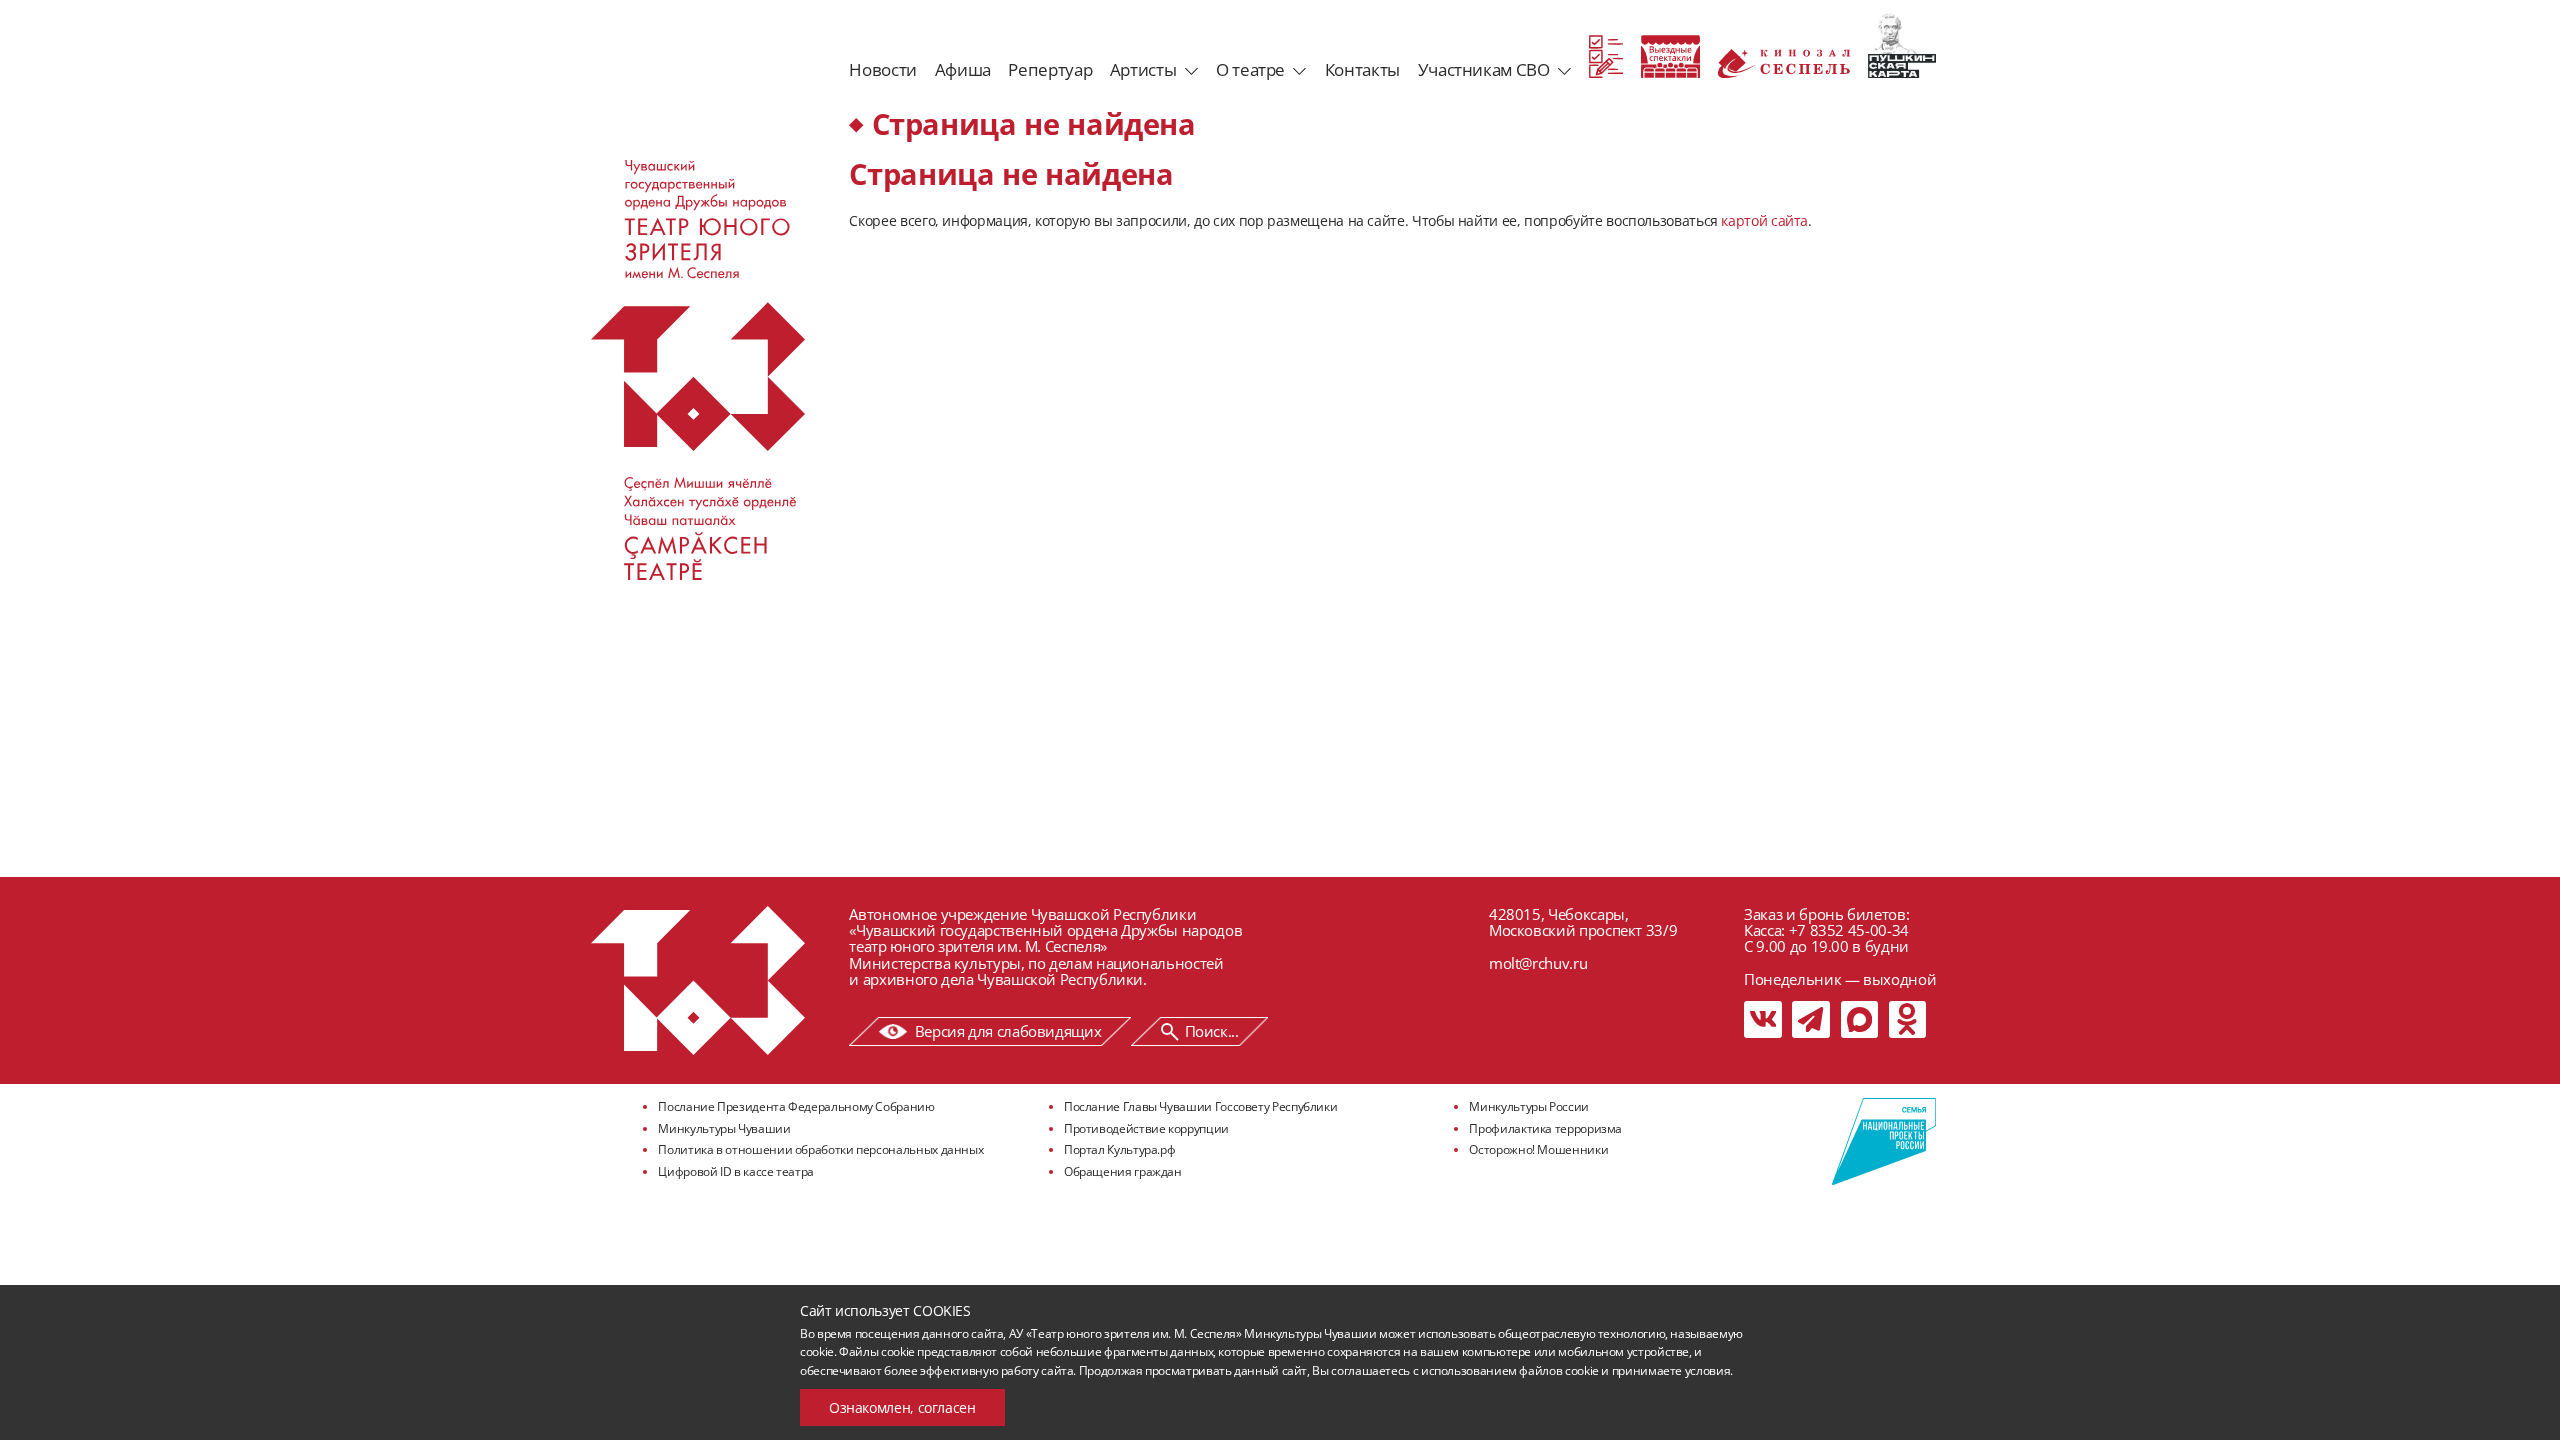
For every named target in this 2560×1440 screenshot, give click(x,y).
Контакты (1362, 69)
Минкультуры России (1529, 1106)
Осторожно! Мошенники (1538, 1149)
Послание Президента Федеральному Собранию (796, 1106)
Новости (882, 69)
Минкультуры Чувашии (724, 1128)
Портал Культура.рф (1120, 1149)
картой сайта (1764, 220)
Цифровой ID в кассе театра (736, 1171)
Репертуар (1050, 69)
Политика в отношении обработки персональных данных (820, 1149)
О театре (1250, 69)
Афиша (963, 69)
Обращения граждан (1123, 1171)
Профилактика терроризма (1545, 1128)
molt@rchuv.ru (1538, 963)
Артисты (1143, 69)
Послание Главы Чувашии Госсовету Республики (1200, 1106)
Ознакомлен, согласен (902, 1407)
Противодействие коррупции (1146, 1128)
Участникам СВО (1484, 69)
